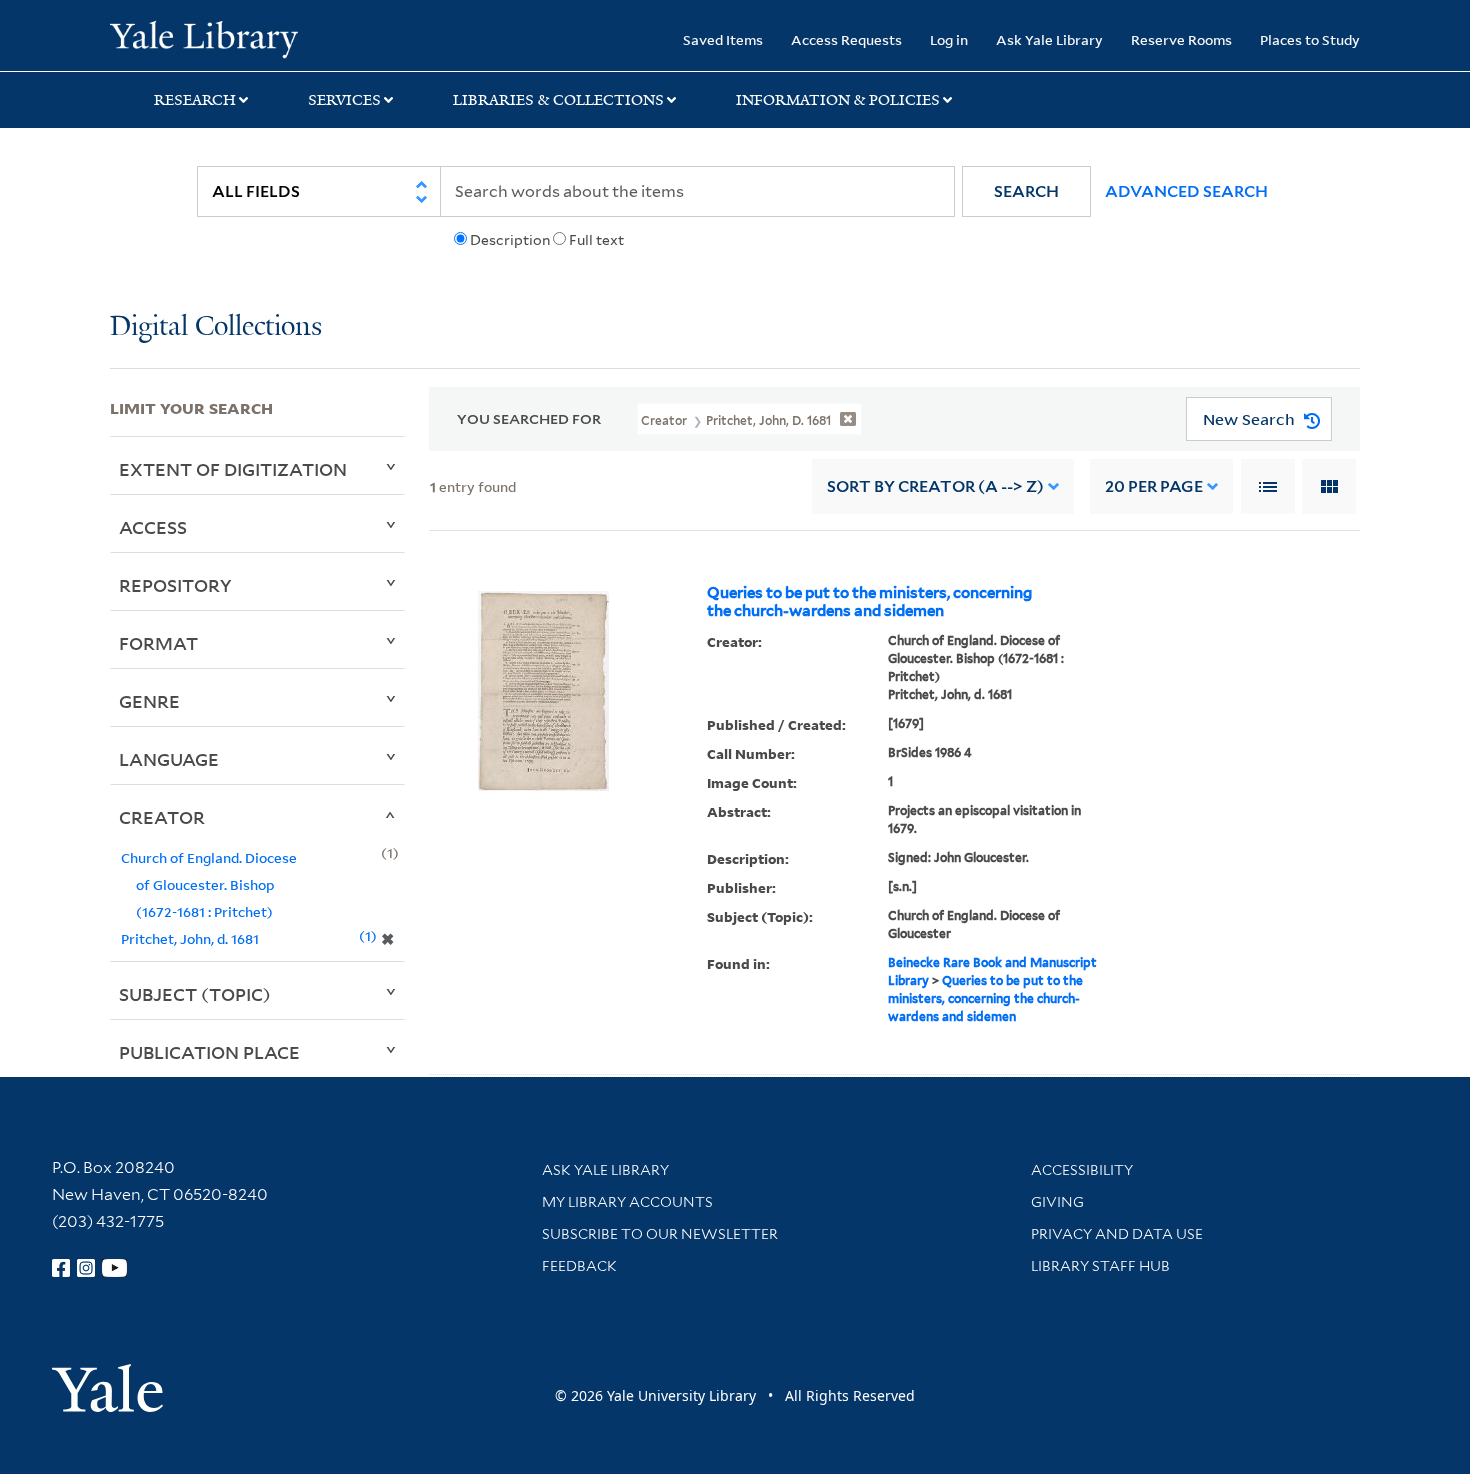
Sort (935, 486)
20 (1154, 486)
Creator (162, 817)
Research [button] (195, 100)
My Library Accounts (627, 1202)
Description (510, 240)
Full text (596, 240)
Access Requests (846, 39)
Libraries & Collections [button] (558, 100)
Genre (149, 701)
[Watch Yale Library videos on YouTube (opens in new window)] (115, 1268)
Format (158, 643)
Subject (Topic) (195, 994)
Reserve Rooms (1181, 39)
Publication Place (209, 1052)
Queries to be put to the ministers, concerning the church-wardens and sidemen (869, 602)
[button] (1026, 191)
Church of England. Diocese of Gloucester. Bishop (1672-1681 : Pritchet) (209, 884)
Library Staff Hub (1100, 1266)
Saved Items (723, 39)
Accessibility (1082, 1170)
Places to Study (1310, 39)
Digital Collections (216, 327)
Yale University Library (203, 38)
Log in (949, 39)
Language (169, 759)
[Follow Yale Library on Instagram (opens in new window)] (86, 1268)
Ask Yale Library (1049, 39)
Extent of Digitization (233, 469)
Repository (175, 585)
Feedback (579, 1266)
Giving (1057, 1202)
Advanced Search (1186, 191)
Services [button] (344, 100)
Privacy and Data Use (1117, 1234)
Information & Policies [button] (838, 100)
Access (153, 527)
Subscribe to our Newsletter (660, 1234)
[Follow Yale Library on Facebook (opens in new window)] (61, 1268)
